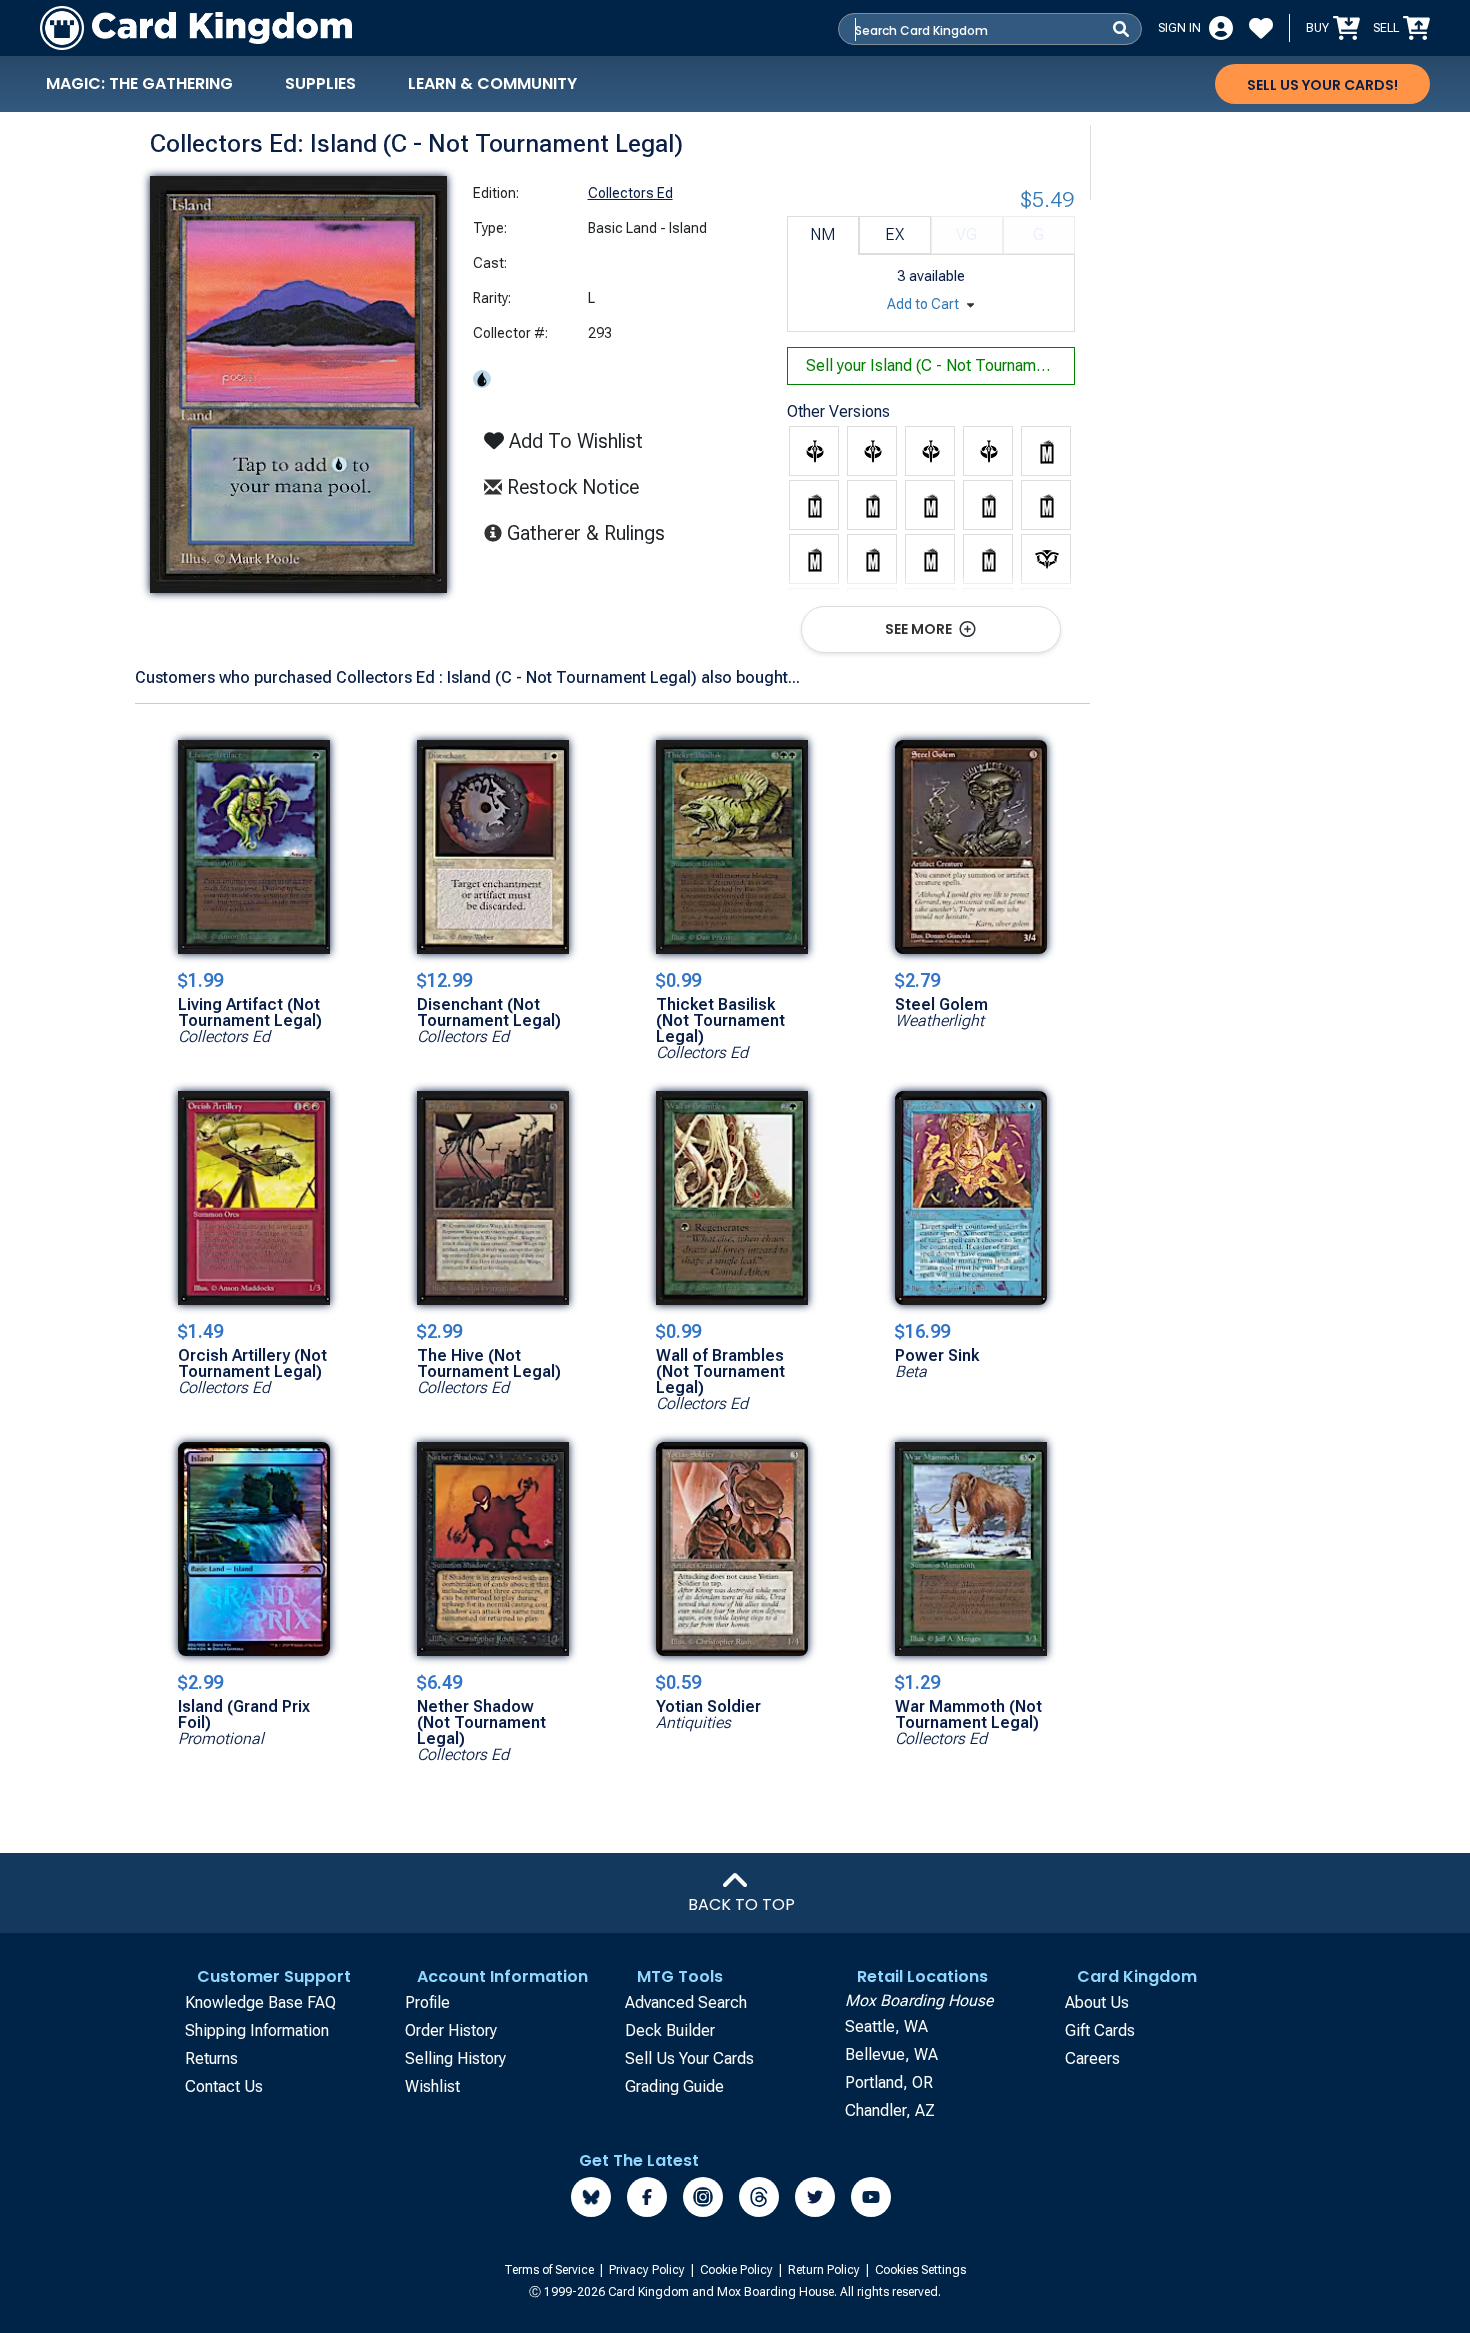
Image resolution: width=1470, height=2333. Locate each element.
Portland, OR (889, 2082)
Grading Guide (674, 2086)
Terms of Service (550, 2270)
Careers (1092, 2058)
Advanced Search (686, 2002)
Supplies (320, 83)
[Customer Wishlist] (1261, 28)
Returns (211, 2058)
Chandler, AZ (890, 2110)
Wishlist (432, 2086)
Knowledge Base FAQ (260, 2002)
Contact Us (224, 2086)
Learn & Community (492, 83)
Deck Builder (670, 2030)
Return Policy (825, 2270)
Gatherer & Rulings (591, 532)
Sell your (940, 365)
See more (920, 629)
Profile (427, 2002)
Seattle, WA (886, 2026)
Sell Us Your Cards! (1322, 85)
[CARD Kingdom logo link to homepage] (196, 28)
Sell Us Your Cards (689, 2058)
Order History (451, 2030)
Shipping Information (257, 2030)
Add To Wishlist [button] (573, 441)
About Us (1097, 2002)
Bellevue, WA (891, 2054)
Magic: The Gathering (139, 83)
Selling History (455, 2058)
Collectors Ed (630, 193)
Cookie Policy (738, 2270)
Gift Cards (1100, 2030)
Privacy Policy (648, 2270)
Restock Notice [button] (570, 487)
